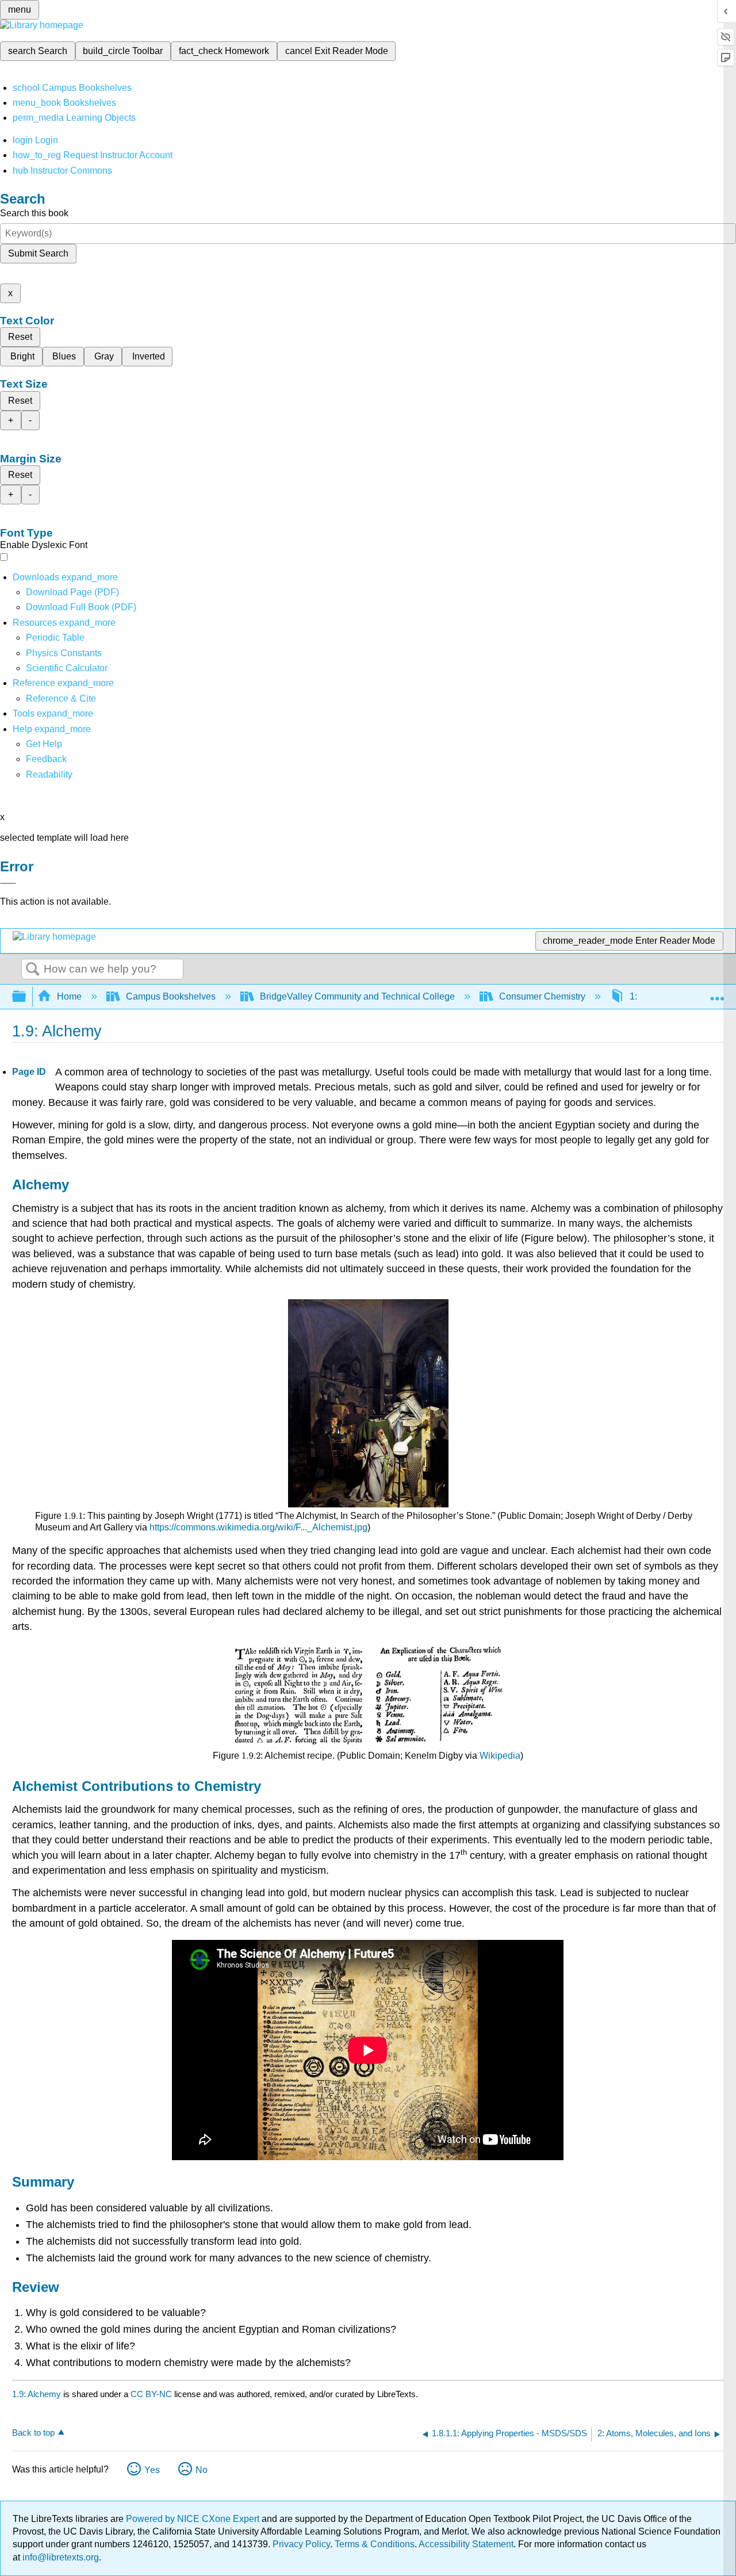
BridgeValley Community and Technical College (357, 996)
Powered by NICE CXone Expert (194, 2519)
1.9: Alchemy (37, 2394)
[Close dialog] (8, 883)
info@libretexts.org (60, 2557)
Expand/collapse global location (717, 993)
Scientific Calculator (67, 668)
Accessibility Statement (466, 2544)
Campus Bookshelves (171, 996)
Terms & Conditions (375, 2544)
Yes (152, 2470)
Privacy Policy (301, 2544)
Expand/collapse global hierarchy (26, 997)
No (202, 2470)
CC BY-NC (152, 2394)
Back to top (33, 2433)
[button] (46, 759)
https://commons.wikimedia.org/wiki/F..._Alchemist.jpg (258, 1527)
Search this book (34, 213)
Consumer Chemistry (542, 996)
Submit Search (38, 253)
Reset (20, 337)
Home (69, 996)
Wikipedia (500, 1756)
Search (33, 970)
